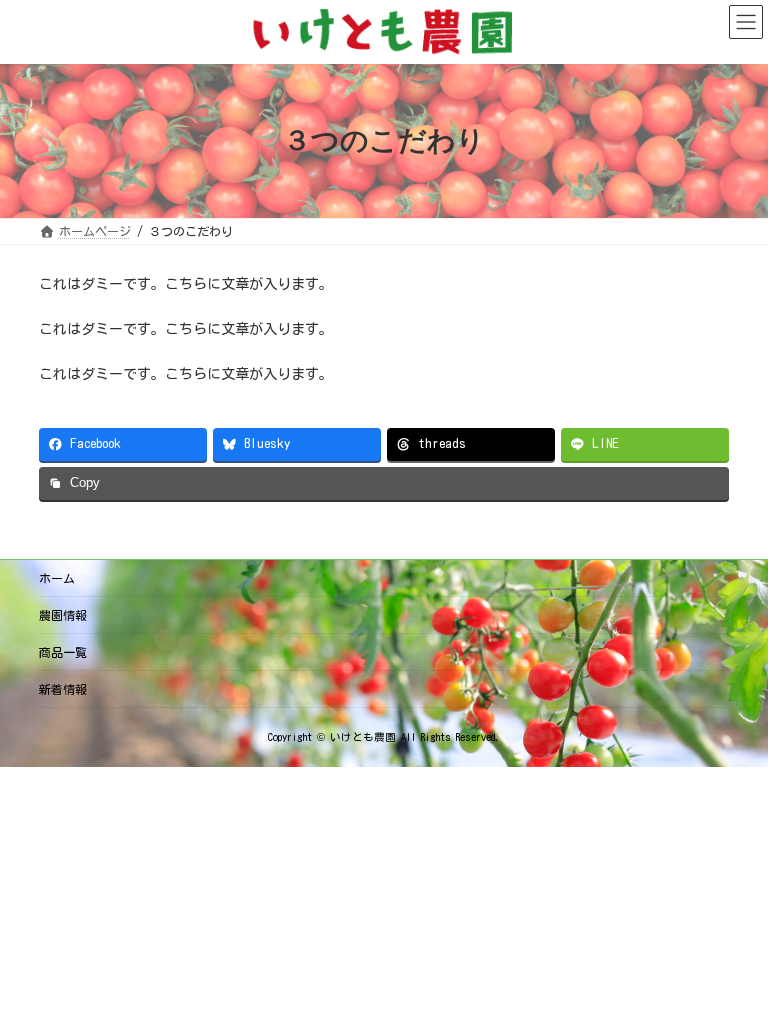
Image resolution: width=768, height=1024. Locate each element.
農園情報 (63, 615)
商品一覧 (63, 652)
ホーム (57, 578)
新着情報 (63, 689)
